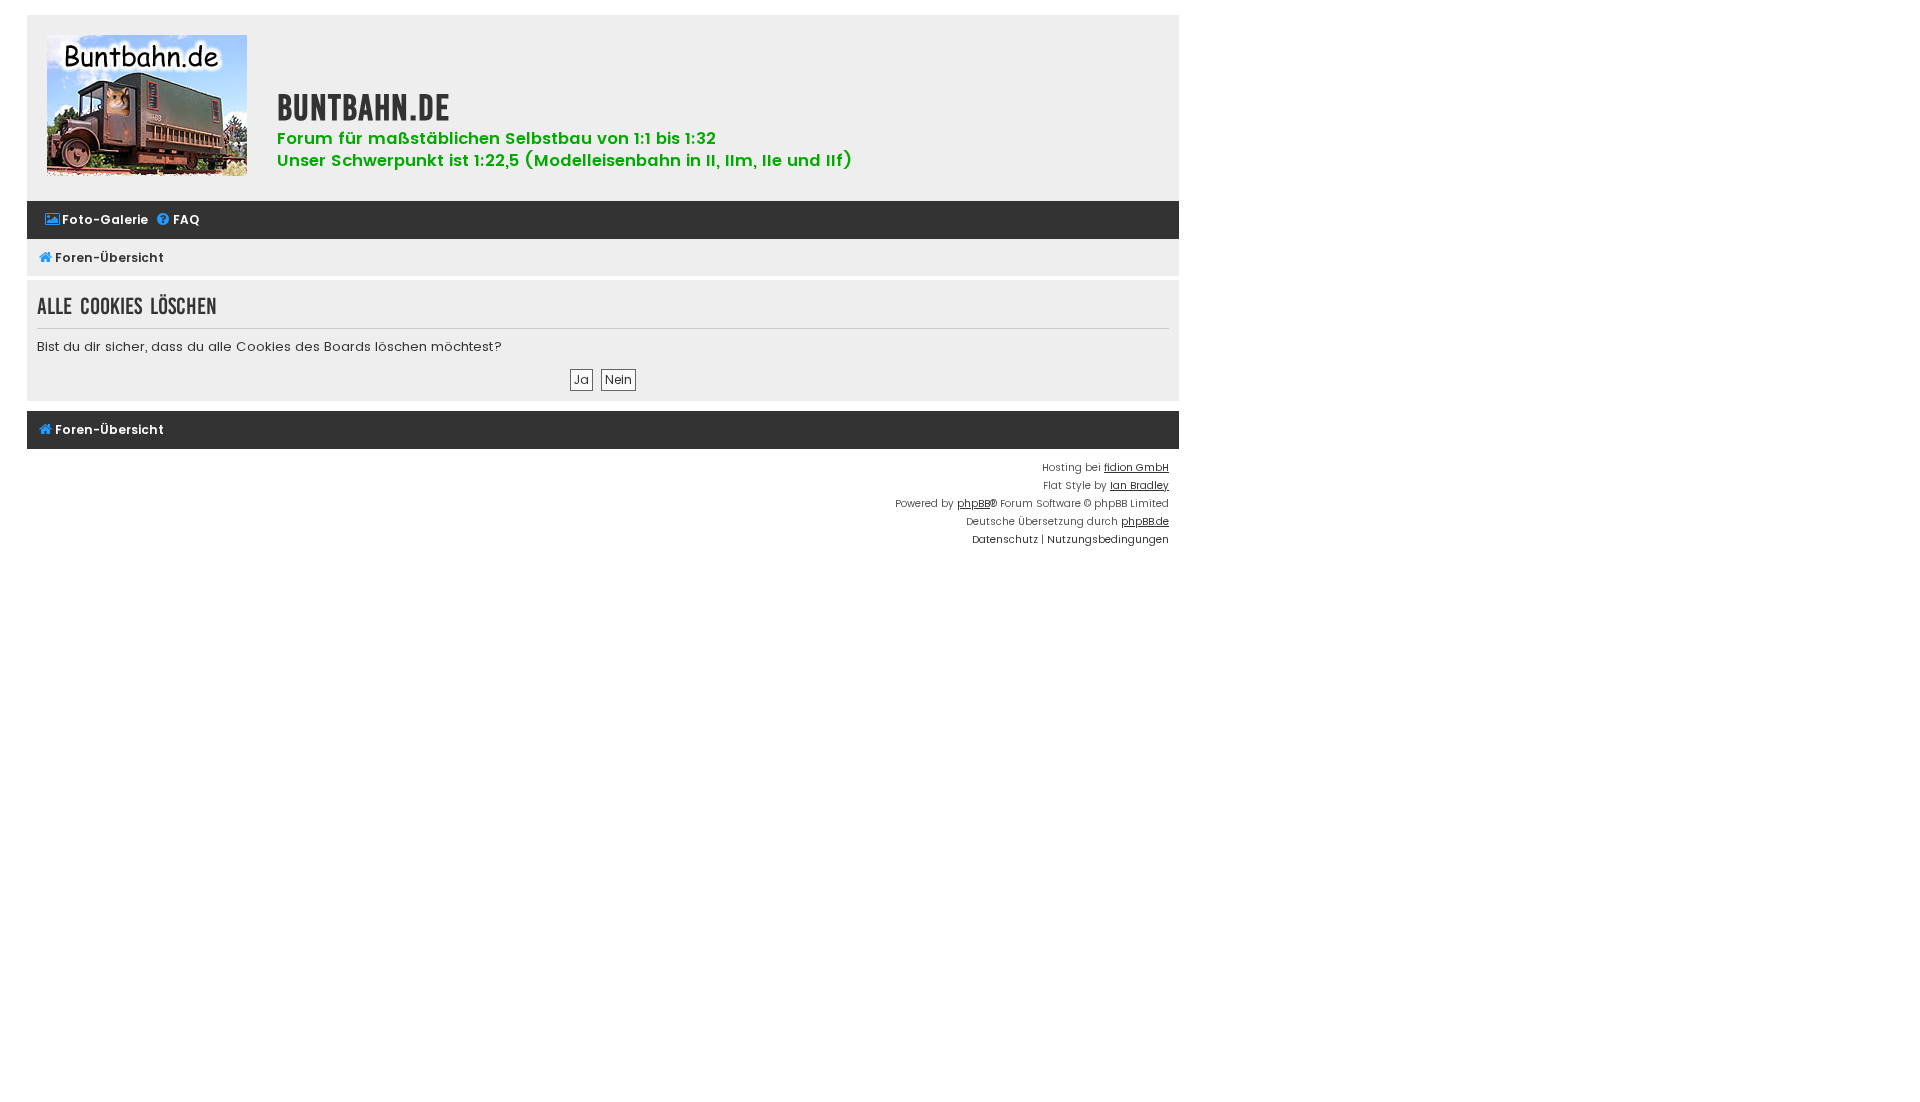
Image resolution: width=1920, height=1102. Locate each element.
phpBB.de (1145, 521)
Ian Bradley (1139, 485)
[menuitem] (96, 220)
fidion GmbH (1136, 467)
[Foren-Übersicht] (147, 108)
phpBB (973, 503)
